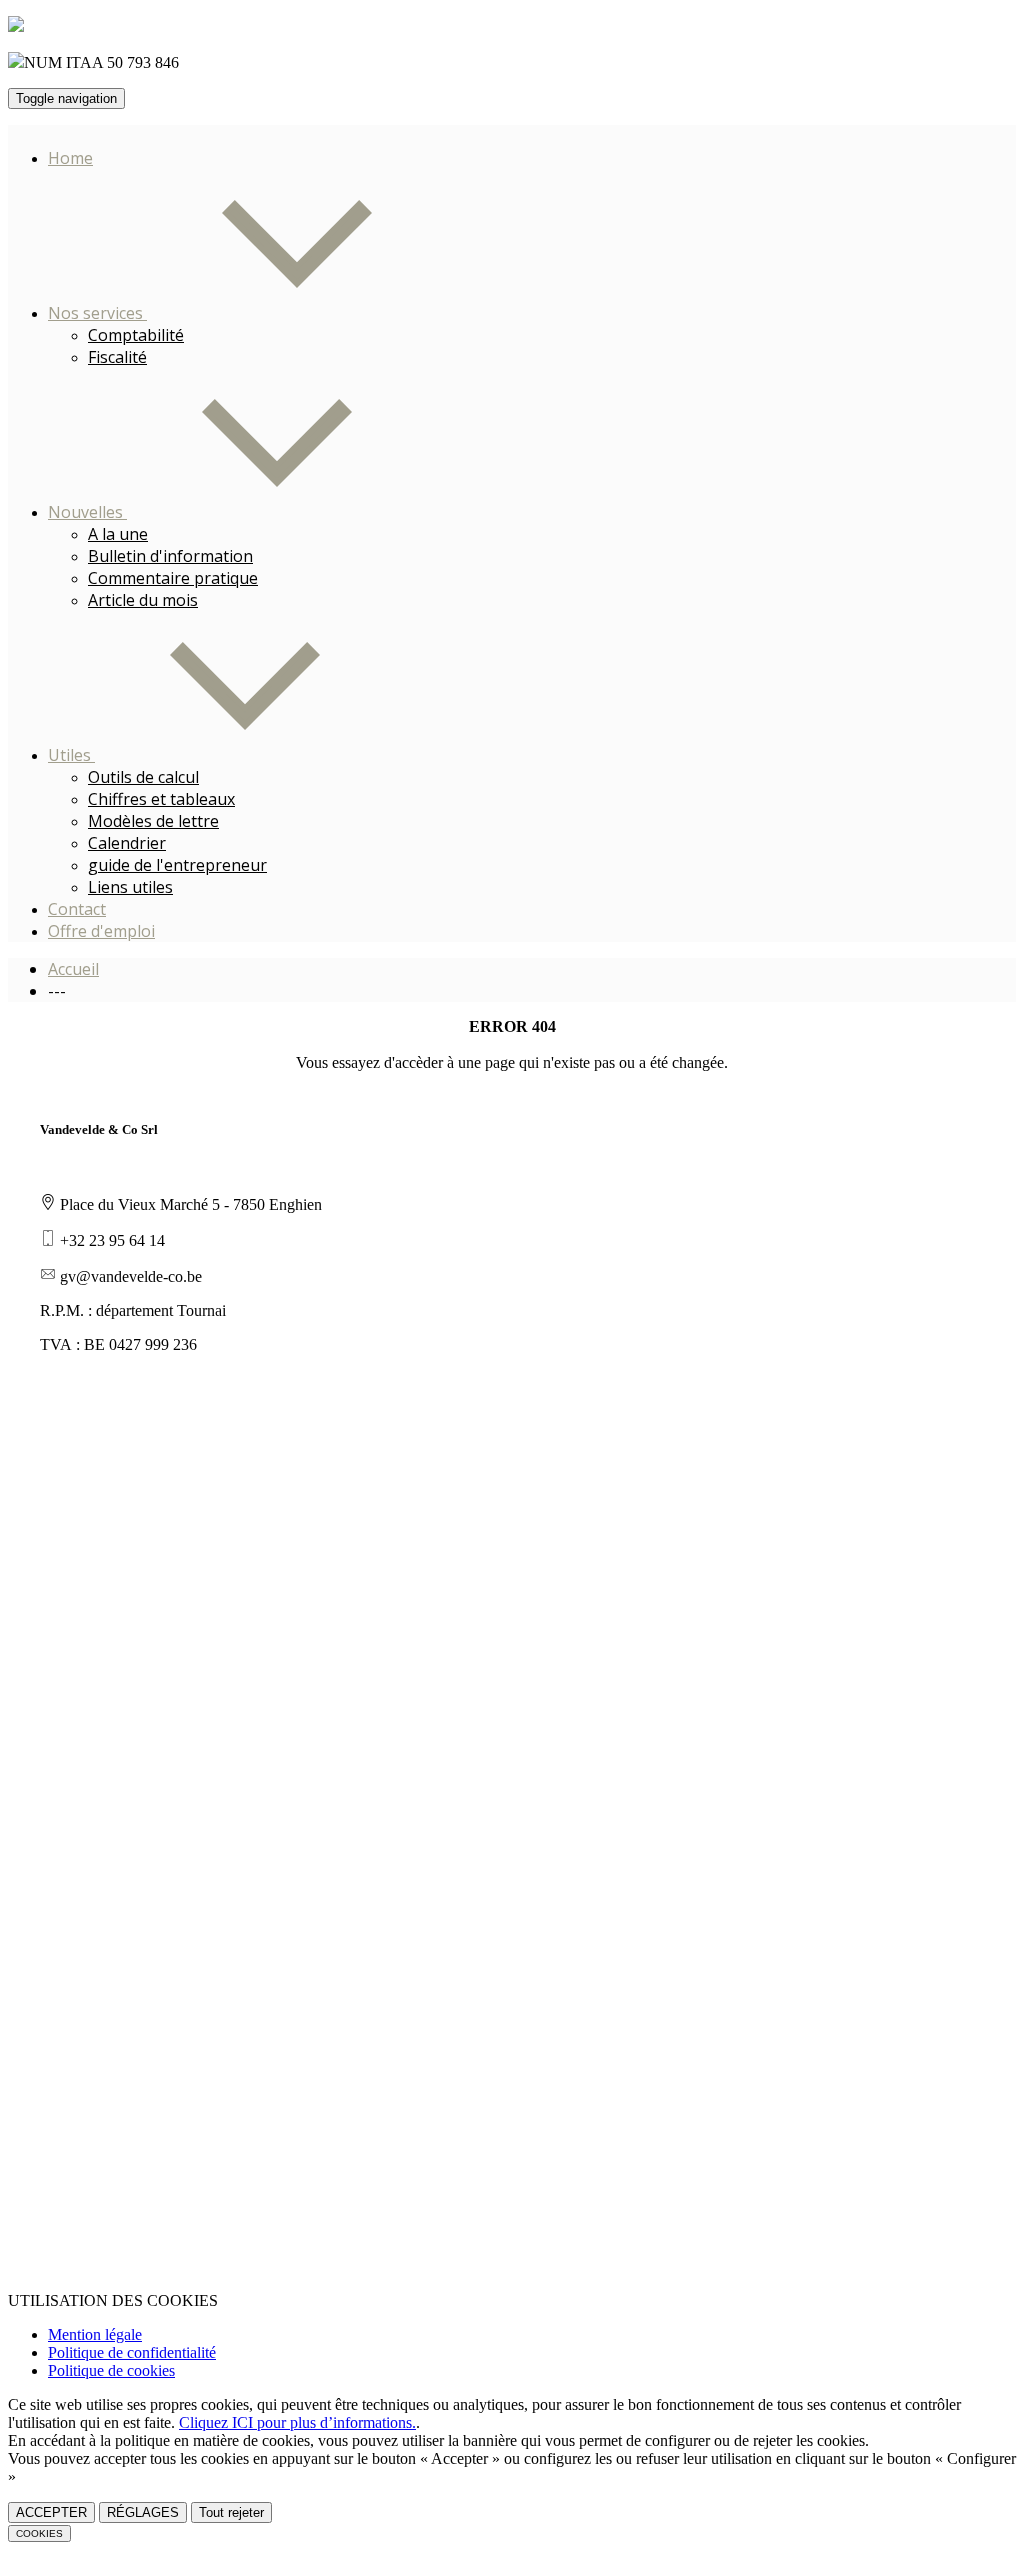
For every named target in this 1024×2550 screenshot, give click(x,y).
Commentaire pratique (173, 578)
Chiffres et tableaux (161, 799)
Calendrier (127, 843)
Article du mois (143, 600)
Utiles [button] (71, 755)
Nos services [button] (97, 313)
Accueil (73, 969)
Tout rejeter (231, 2512)
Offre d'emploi (101, 931)
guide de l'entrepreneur (177, 865)
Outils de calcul (143, 777)
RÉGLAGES (143, 2512)
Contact (77, 909)
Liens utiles (130, 887)
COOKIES (39, 2533)
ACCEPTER (51, 2512)
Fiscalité (117, 357)
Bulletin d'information (170, 556)
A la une (118, 534)
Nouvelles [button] (87, 512)
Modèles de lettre (153, 821)
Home (70, 158)
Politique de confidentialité (132, 2352)
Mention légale (95, 2334)
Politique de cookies (111, 2370)
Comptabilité (136, 335)
